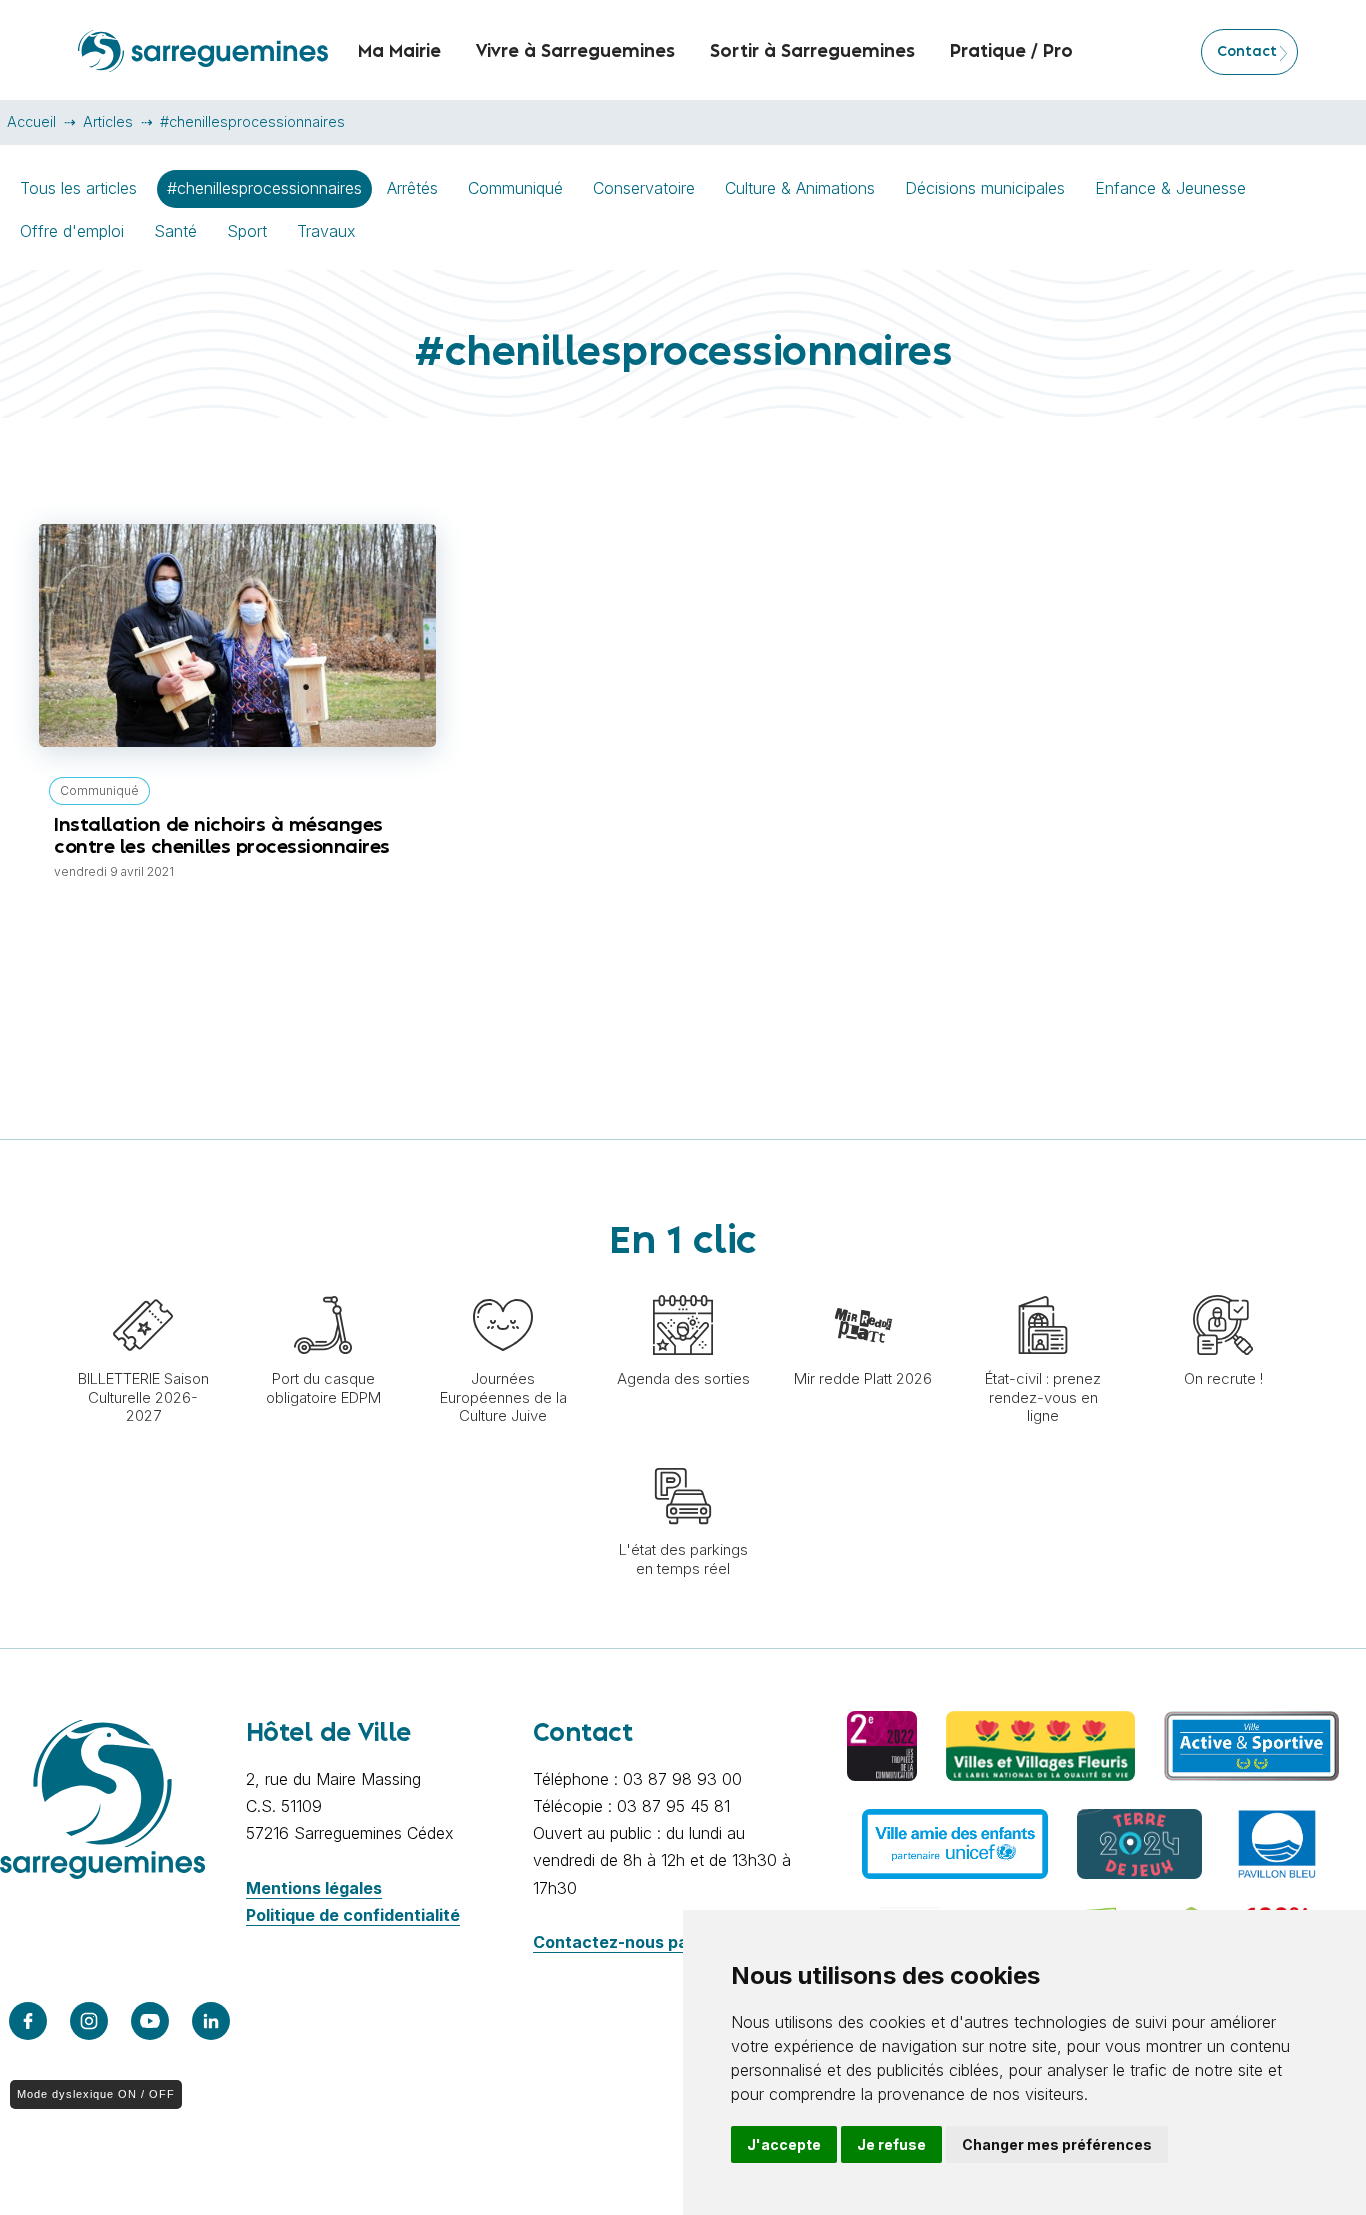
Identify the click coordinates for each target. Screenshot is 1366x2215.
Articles (108, 121)
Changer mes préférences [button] (1057, 2144)
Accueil (31, 121)
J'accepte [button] (784, 2144)
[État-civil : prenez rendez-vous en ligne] (1043, 1285)
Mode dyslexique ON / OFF (96, 2094)
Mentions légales (314, 1888)
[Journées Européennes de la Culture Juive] (503, 1285)
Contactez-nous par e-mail (640, 1942)
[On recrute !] (1223, 1285)
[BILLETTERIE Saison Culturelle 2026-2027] (143, 1285)
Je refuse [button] (891, 2144)
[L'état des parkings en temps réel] (683, 1456)
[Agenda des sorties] (683, 1285)
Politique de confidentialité (353, 1915)
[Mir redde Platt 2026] (863, 1285)
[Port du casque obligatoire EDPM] (323, 1285)
